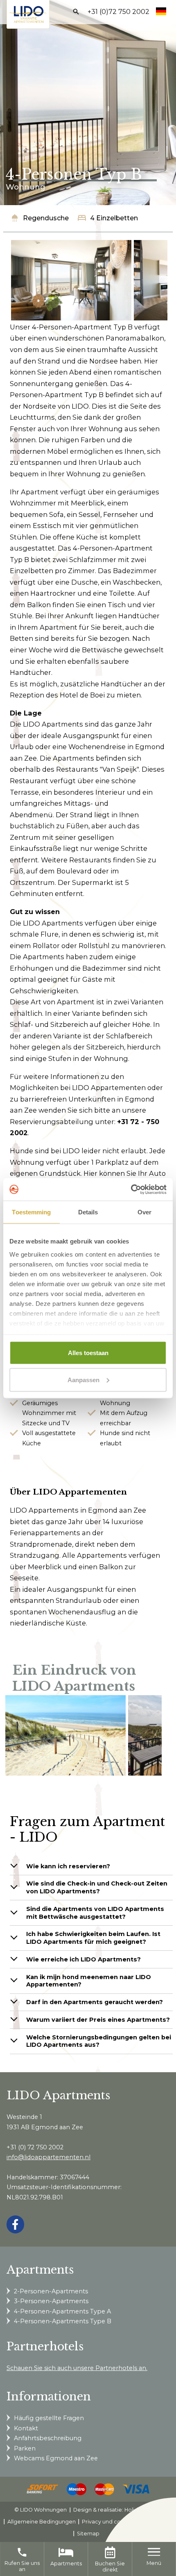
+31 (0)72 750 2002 (118, 12)
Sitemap (88, 2534)
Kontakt (26, 2428)
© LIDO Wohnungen (41, 2510)
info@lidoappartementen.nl (49, 2157)
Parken (25, 2448)
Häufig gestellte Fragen (49, 2418)
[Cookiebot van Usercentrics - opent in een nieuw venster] (131, 1189)
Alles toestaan (88, 1353)
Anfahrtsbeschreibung (48, 2438)
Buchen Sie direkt (110, 2567)
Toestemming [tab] (31, 1212)
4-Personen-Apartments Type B (63, 2321)
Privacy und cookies (108, 2522)
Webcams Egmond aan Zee (56, 2458)
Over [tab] (144, 1212)
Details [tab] (88, 1212)
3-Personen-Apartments (51, 2301)
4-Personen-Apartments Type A (62, 2311)
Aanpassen (83, 1379)
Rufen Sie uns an (22, 2559)
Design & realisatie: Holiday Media (117, 2510)
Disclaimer (155, 2522)
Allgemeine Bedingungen (42, 2522)
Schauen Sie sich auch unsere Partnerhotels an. (77, 2368)
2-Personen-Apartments (51, 2291)
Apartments (66, 2563)
